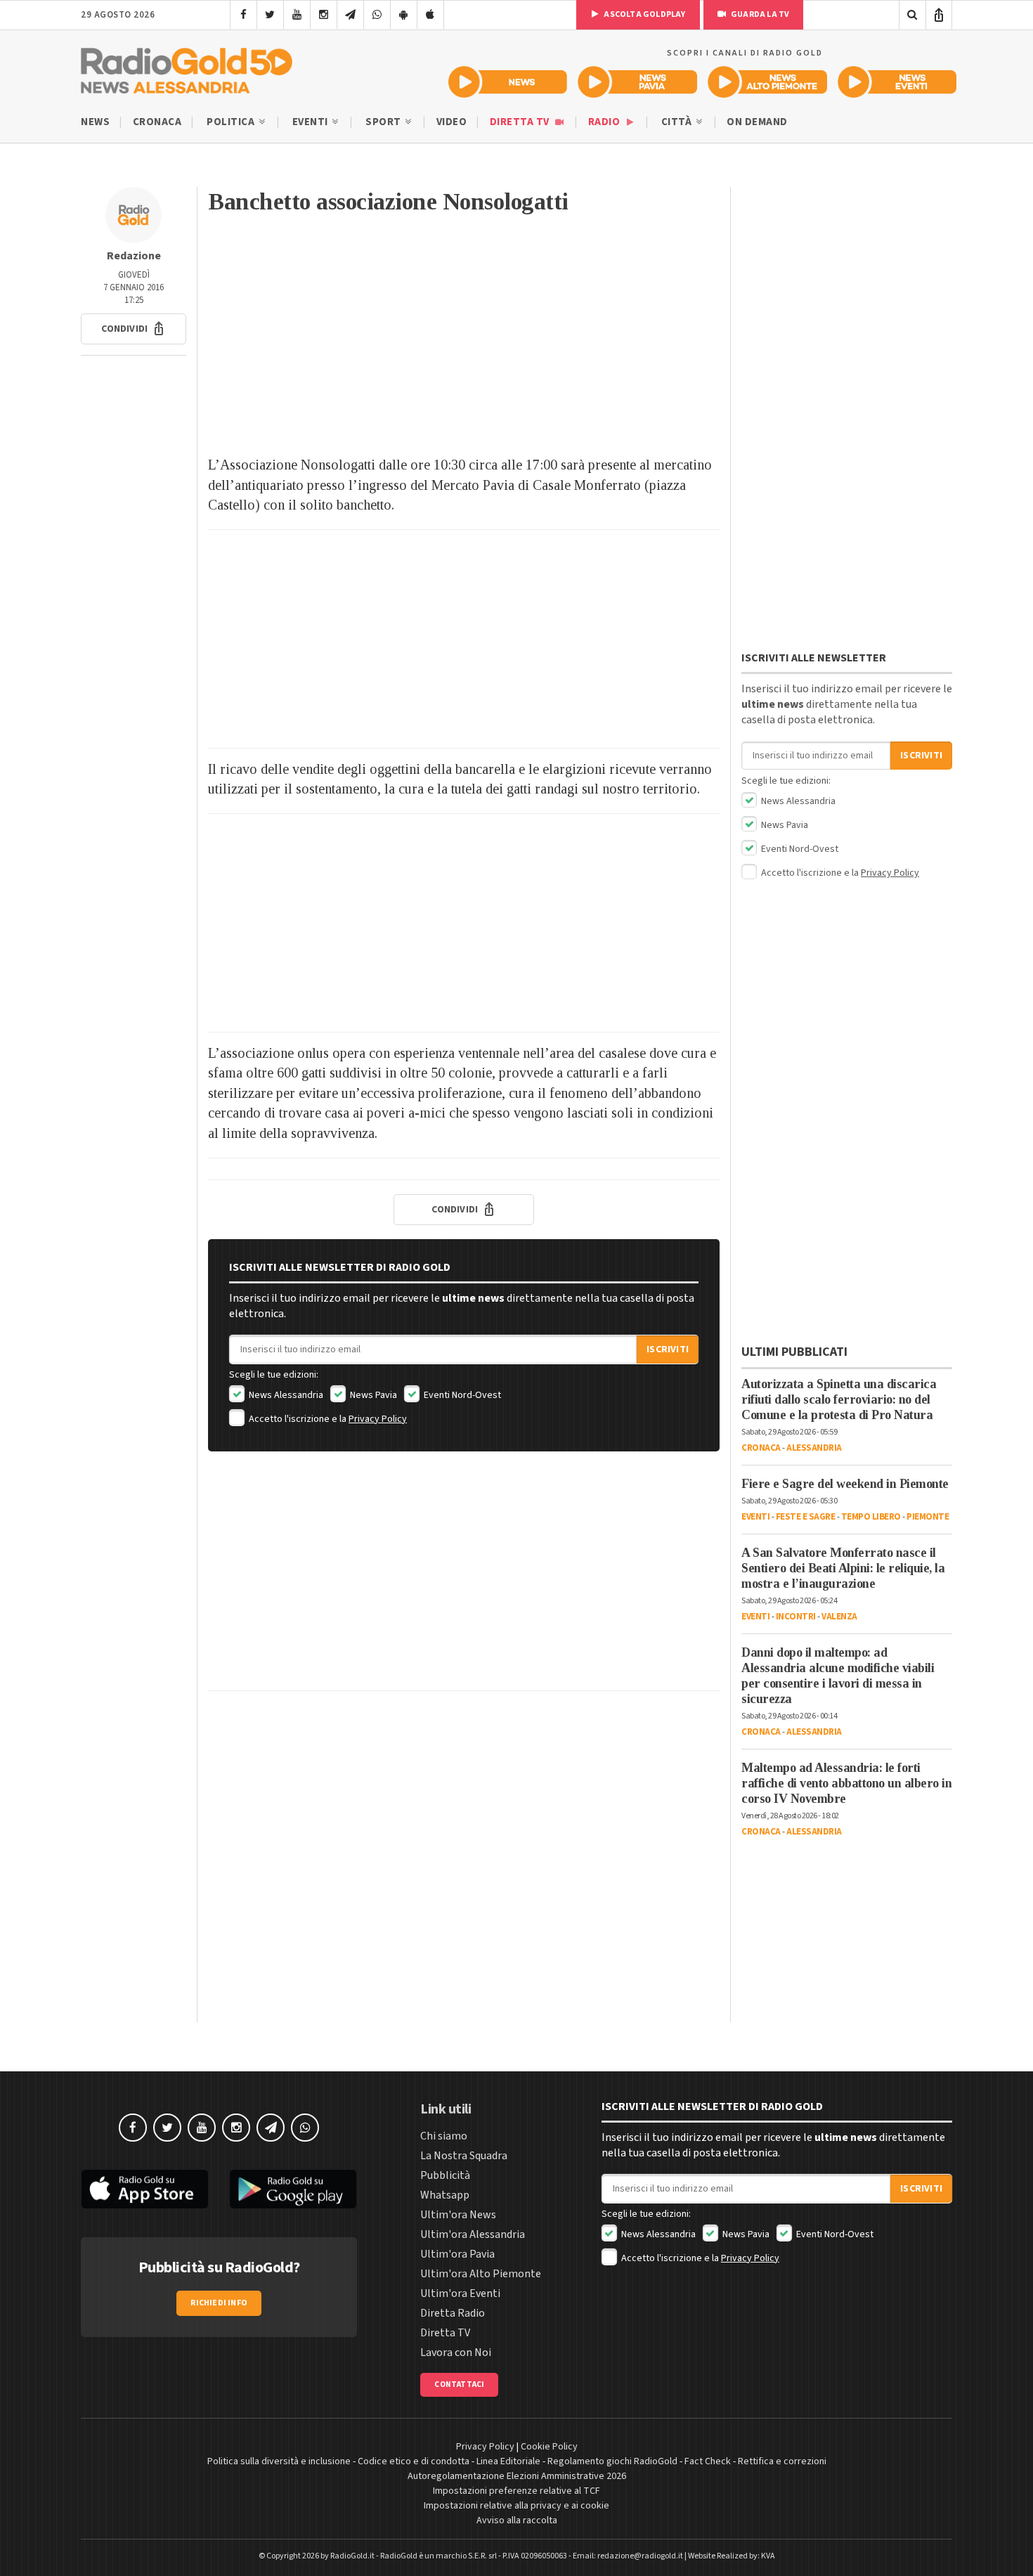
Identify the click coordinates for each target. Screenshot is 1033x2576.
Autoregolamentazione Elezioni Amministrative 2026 (517, 2476)
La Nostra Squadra (464, 2156)
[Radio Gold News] (508, 82)
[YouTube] (297, 15)
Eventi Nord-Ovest (461, 1395)
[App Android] (404, 15)
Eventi (312, 122)
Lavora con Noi (456, 2352)
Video (452, 122)
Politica (232, 122)
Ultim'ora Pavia (457, 2254)
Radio (605, 122)
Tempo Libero (871, 1517)
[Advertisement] (464, 342)
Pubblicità (445, 2175)
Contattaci (459, 2384)
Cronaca (157, 122)
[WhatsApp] (377, 15)
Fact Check (708, 2461)
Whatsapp (445, 2195)
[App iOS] (430, 15)
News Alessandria (285, 1395)
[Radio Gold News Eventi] (897, 82)
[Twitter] (270, 15)
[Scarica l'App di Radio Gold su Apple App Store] (145, 2189)
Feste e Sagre (806, 1517)
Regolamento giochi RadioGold (612, 2461)
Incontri (796, 1617)
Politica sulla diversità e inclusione (279, 2461)
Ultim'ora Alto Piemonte (481, 2274)
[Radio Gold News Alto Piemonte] (768, 82)
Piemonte (928, 1517)
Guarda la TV (760, 14)
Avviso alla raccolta (517, 2520)
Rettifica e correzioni (782, 2461)
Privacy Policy (378, 1419)
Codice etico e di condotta (414, 2461)
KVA (768, 2556)
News (95, 122)
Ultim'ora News (458, 2215)
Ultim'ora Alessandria (473, 2234)
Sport (384, 122)
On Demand (757, 122)
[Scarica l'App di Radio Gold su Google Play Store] (294, 2189)
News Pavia (372, 1395)
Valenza (839, 1617)
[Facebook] (243, 15)
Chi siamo (444, 2136)
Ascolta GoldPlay (644, 14)
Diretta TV (521, 122)
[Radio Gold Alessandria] (187, 67)
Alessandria (814, 1448)
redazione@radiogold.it (640, 2556)
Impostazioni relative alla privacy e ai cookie (516, 2506)
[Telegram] (350, 15)
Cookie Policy (549, 2447)
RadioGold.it (352, 2556)
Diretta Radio (453, 2313)
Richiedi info (219, 2303)
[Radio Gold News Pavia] (638, 82)
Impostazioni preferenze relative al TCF (516, 2491)
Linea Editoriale (508, 2461)
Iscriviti (668, 1350)
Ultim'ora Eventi (460, 2293)
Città (678, 122)
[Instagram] (324, 15)
